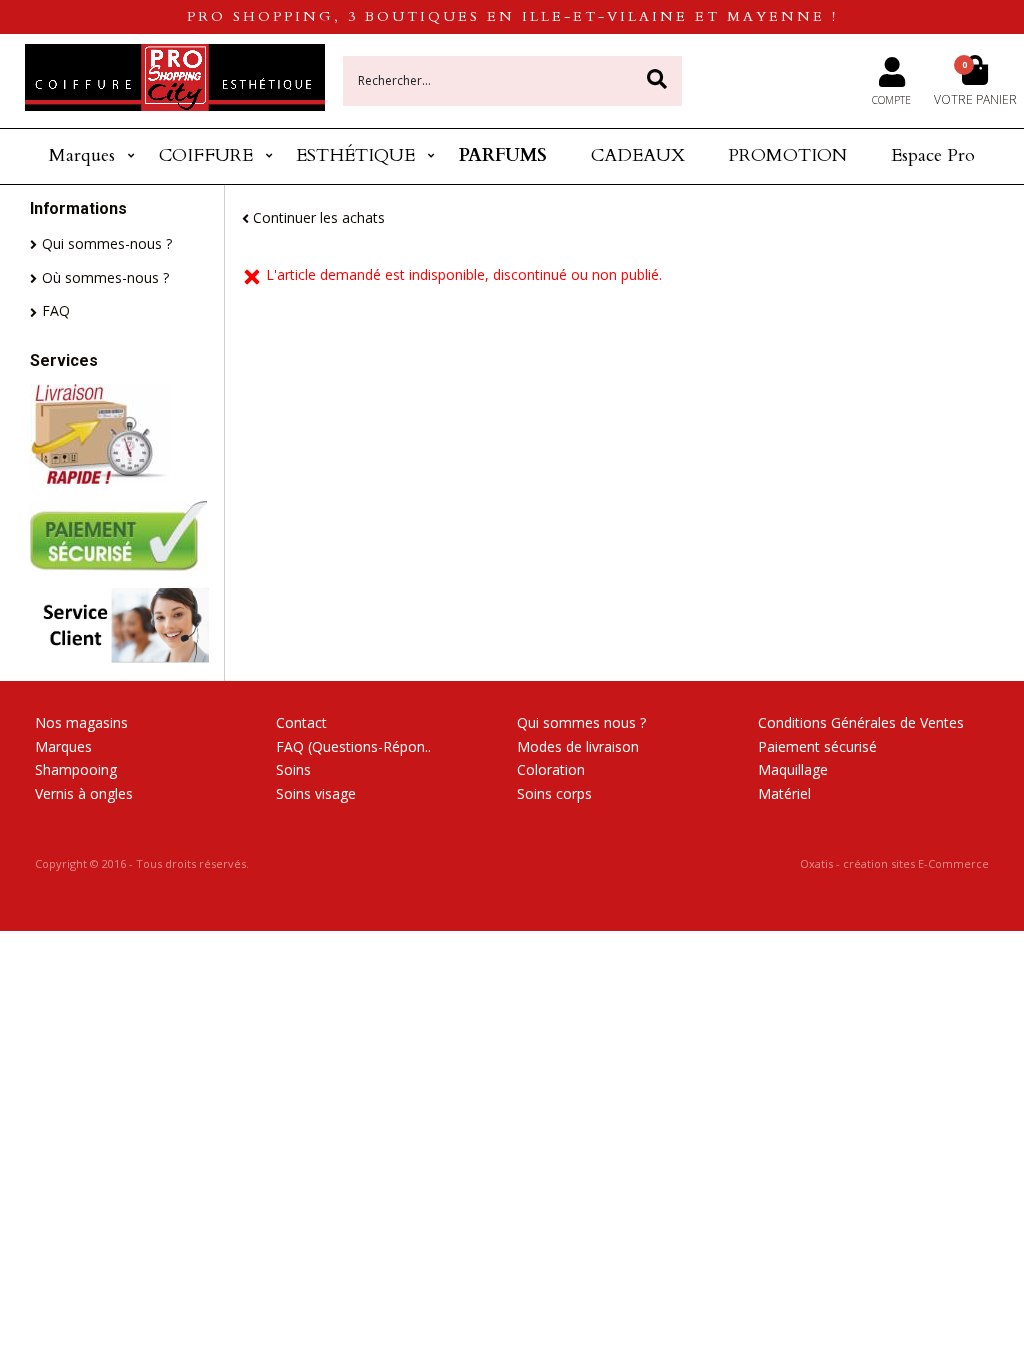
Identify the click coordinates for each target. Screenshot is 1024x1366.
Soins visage (316, 793)
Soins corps (554, 793)
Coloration (551, 769)
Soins (293, 769)
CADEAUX (638, 155)
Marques (82, 155)
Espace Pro (933, 155)
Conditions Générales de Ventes (861, 722)
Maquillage (793, 769)
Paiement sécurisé (817, 746)
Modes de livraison (578, 746)
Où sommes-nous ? (105, 277)
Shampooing (76, 769)
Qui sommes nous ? (581, 722)
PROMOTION (787, 155)
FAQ (56, 310)
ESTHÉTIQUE (355, 155)
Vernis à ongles (84, 793)
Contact (301, 722)
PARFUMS (503, 155)
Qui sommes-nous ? (107, 243)
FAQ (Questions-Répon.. (353, 746)
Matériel (784, 793)
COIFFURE (206, 155)
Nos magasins (81, 722)
